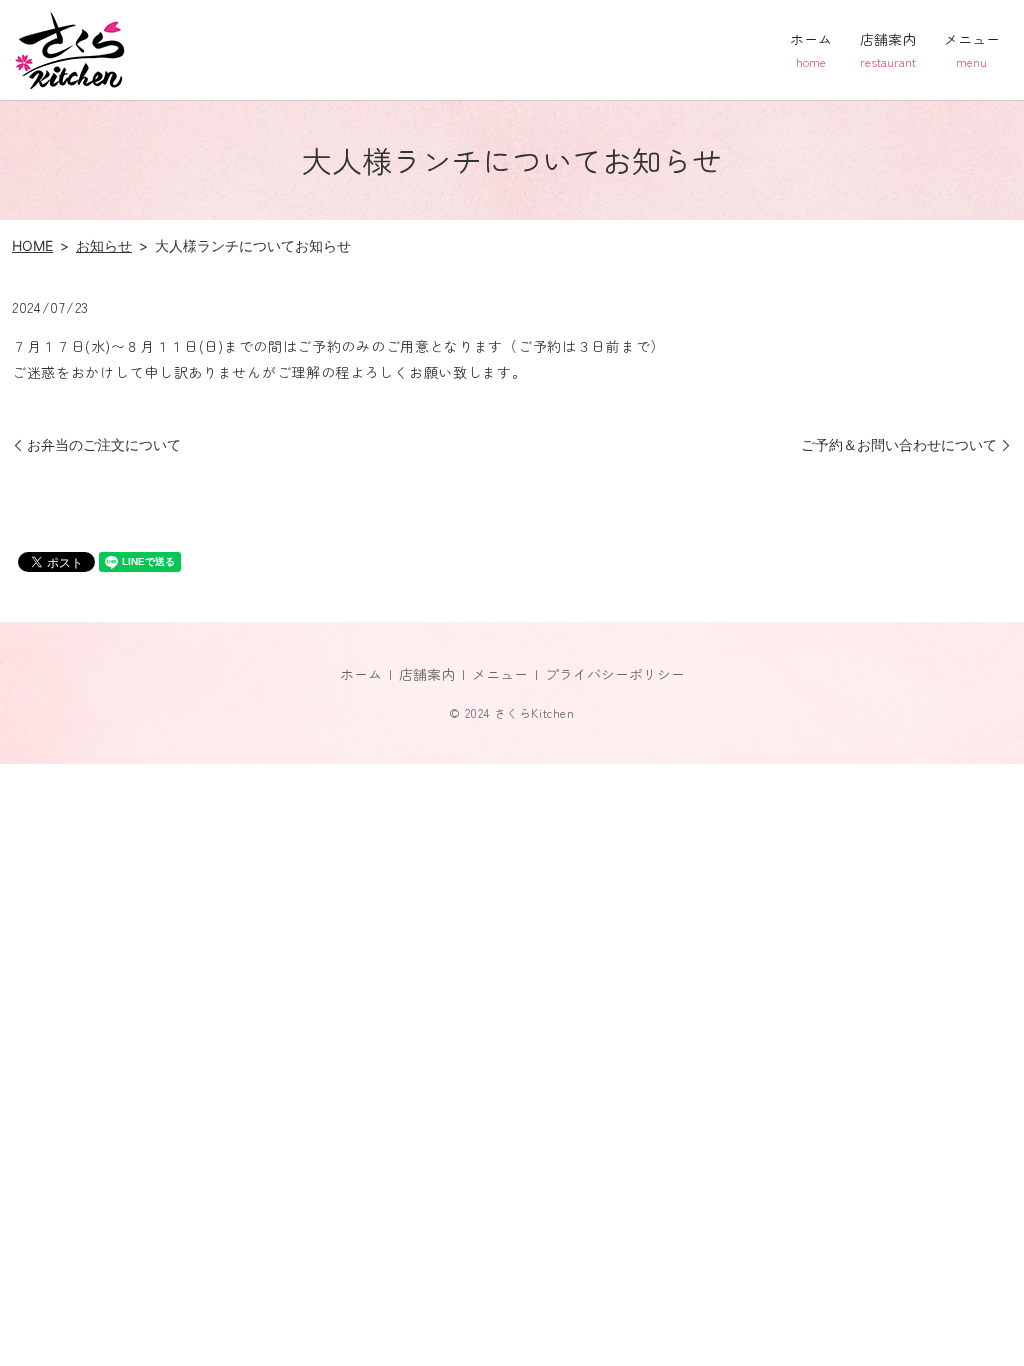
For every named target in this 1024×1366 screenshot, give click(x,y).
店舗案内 (888, 49)
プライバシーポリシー (615, 674)
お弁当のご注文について (104, 444)
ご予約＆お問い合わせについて (899, 444)
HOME (32, 245)
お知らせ (104, 245)
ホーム (811, 49)
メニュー (972, 49)
